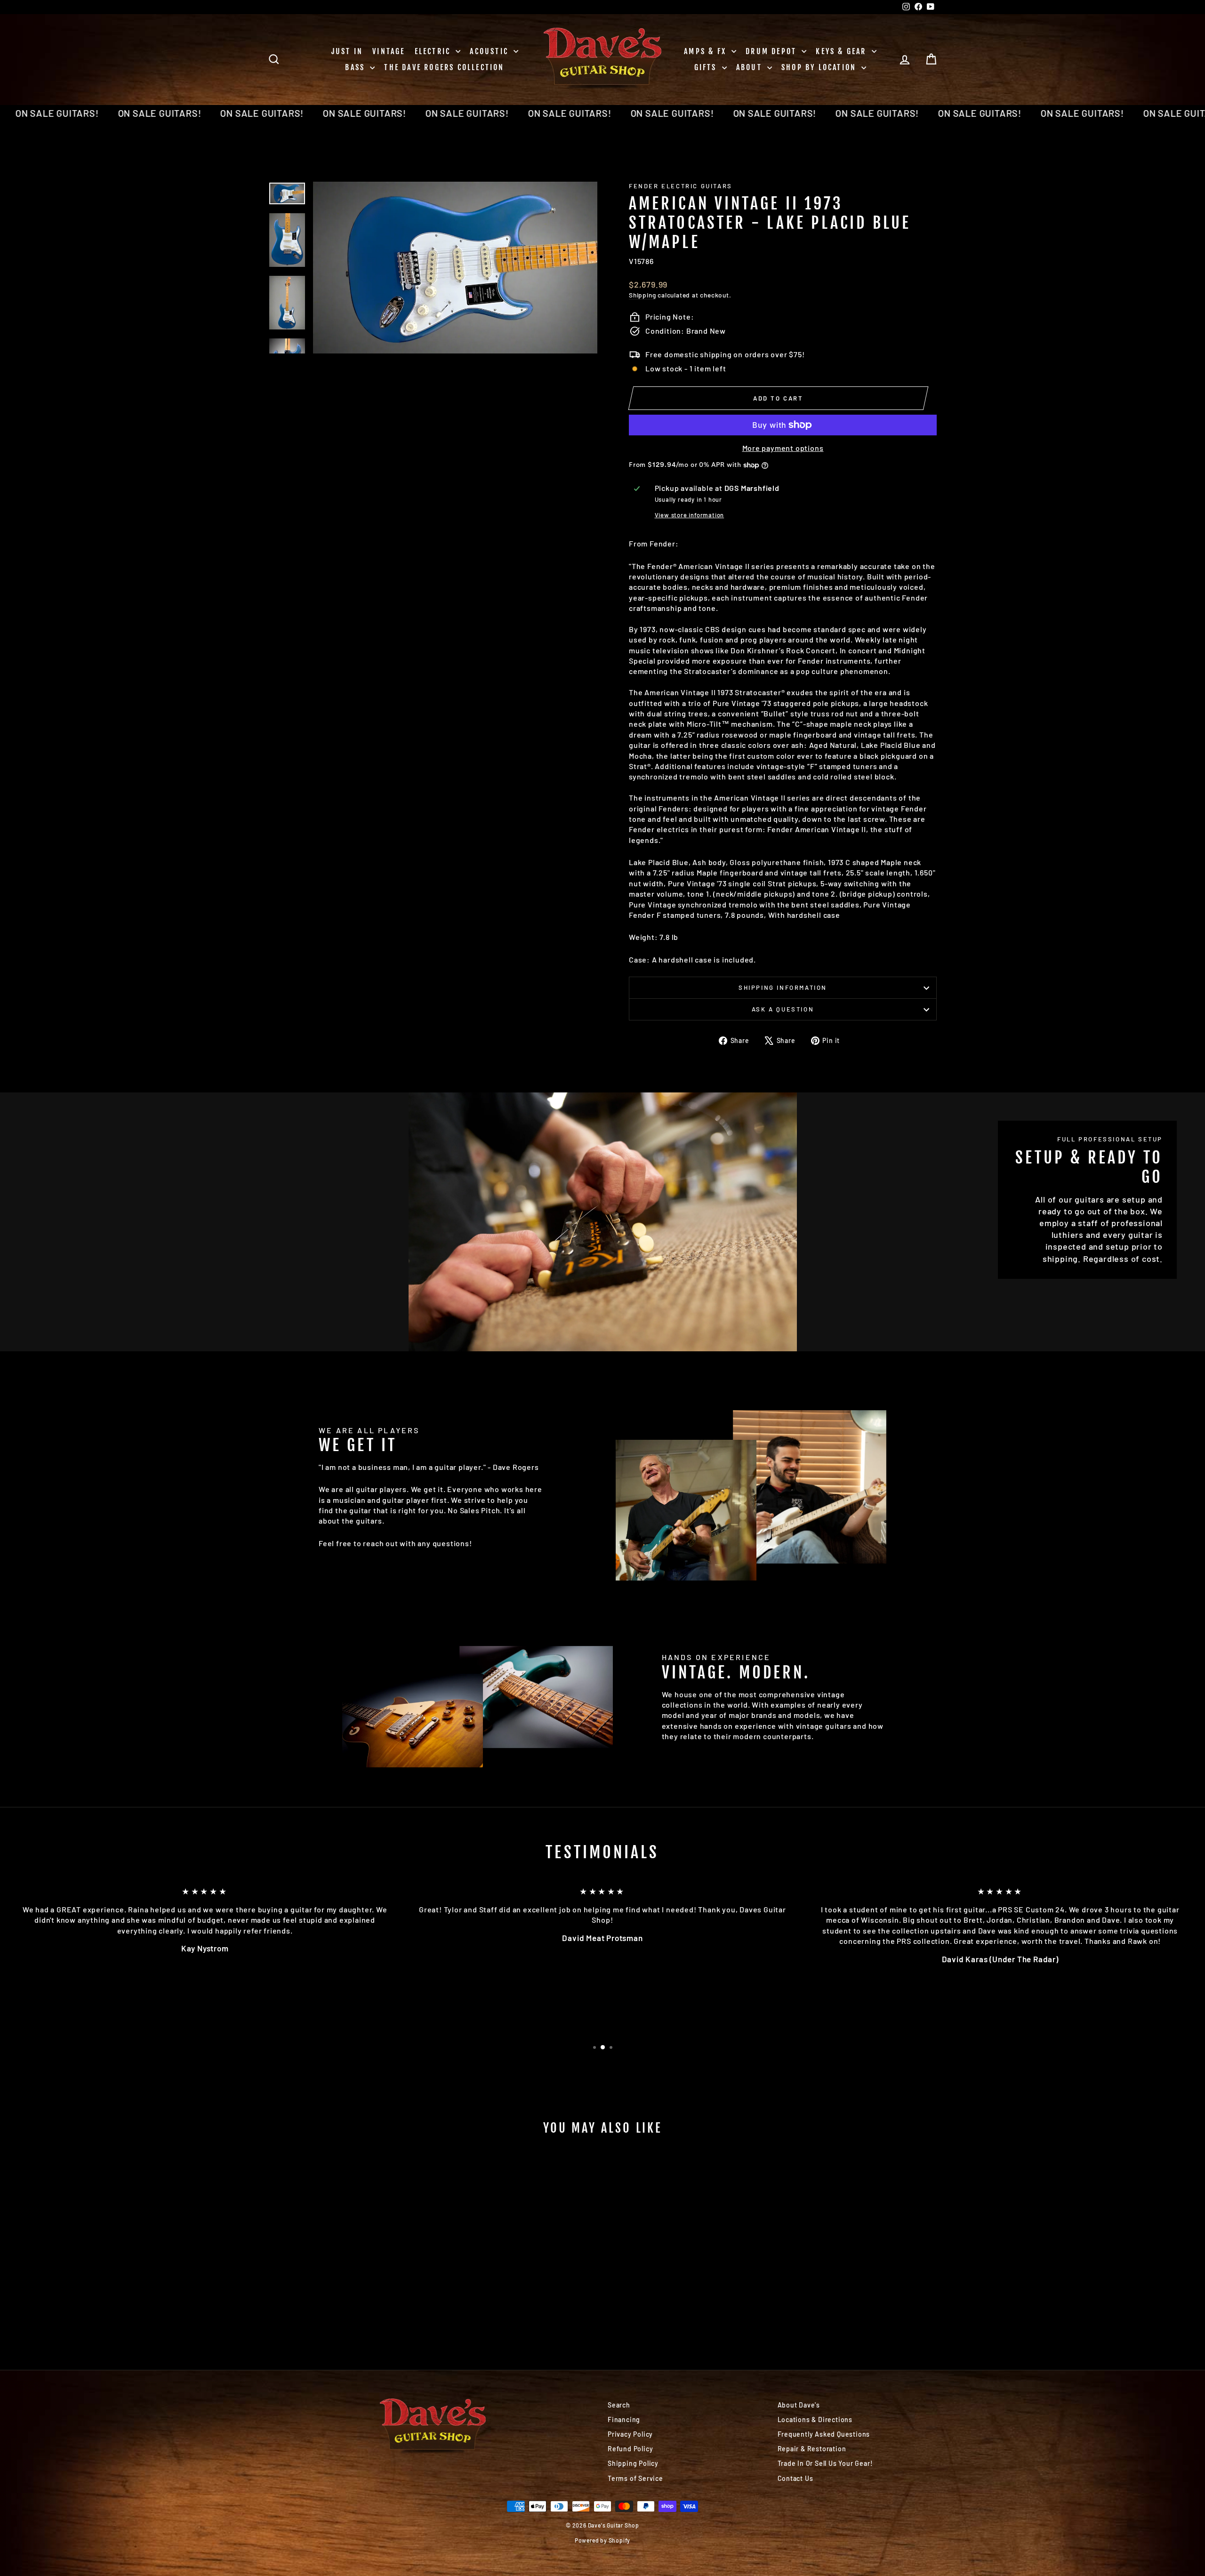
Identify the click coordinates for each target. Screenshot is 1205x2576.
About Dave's (799, 2405)
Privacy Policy (630, 2434)
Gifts (707, 67)
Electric (434, 51)
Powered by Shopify (602, 2540)
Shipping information (783, 987)
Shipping (642, 295)
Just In (347, 51)
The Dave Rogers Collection (444, 67)
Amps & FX (707, 51)
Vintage (389, 51)
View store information (690, 515)
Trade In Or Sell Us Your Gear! (825, 2463)
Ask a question (783, 1009)
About (751, 67)
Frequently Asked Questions (824, 2434)
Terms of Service (635, 2478)
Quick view (348, 2268)
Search (619, 2405)
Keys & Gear (842, 51)
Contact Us (795, 2478)
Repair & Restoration (812, 2449)
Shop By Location (820, 67)
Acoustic (490, 51)
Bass (356, 67)
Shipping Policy (633, 2463)
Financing (624, 2420)
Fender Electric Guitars (681, 186)
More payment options (783, 448)
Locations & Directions (815, 2420)
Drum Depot (772, 51)
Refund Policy (630, 2449)
